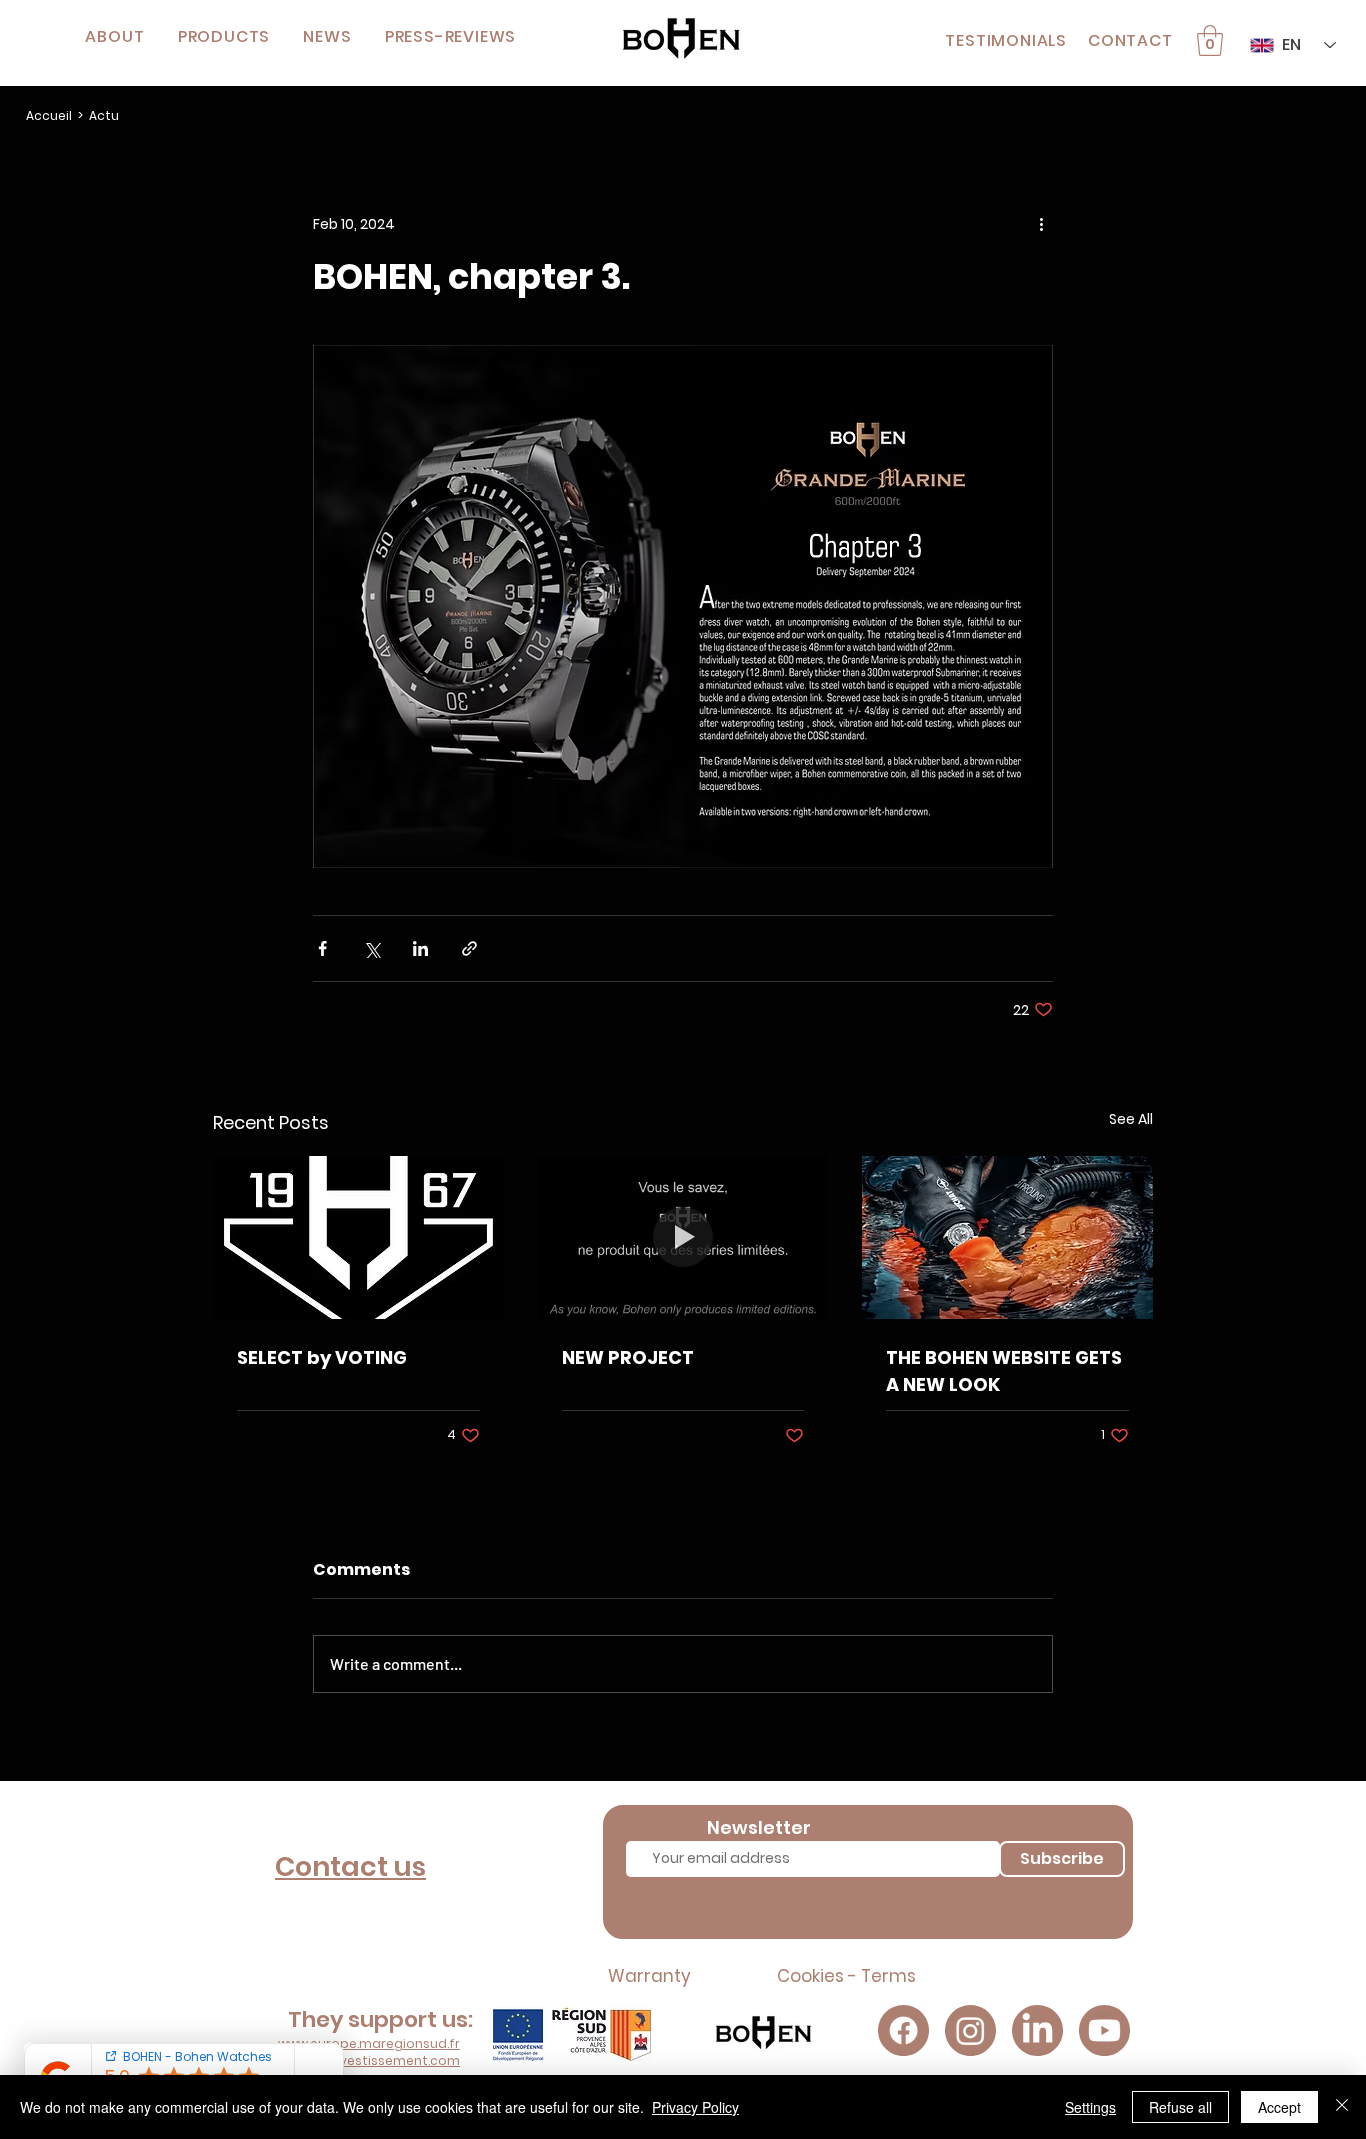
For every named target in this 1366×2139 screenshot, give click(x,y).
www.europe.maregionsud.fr (369, 2043)
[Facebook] (903, 2030)
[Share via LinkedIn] (420, 948)
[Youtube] (1104, 2030)
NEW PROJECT (628, 1357)
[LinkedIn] (1037, 2030)
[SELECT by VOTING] (358, 1237)
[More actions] (1041, 225)
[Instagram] (970, 2030)
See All (1131, 1119)
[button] (224, 36)
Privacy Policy (695, 2107)
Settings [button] (1090, 2107)
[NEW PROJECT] (683, 1238)
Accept (1279, 2107)
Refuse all (1180, 2107)
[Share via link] (469, 948)
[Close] (1342, 2107)
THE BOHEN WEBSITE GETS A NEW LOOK (1004, 1371)
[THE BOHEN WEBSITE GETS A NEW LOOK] (1007, 1237)
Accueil (49, 115)
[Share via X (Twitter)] (371, 948)
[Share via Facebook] (322, 948)
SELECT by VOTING (322, 1357)
